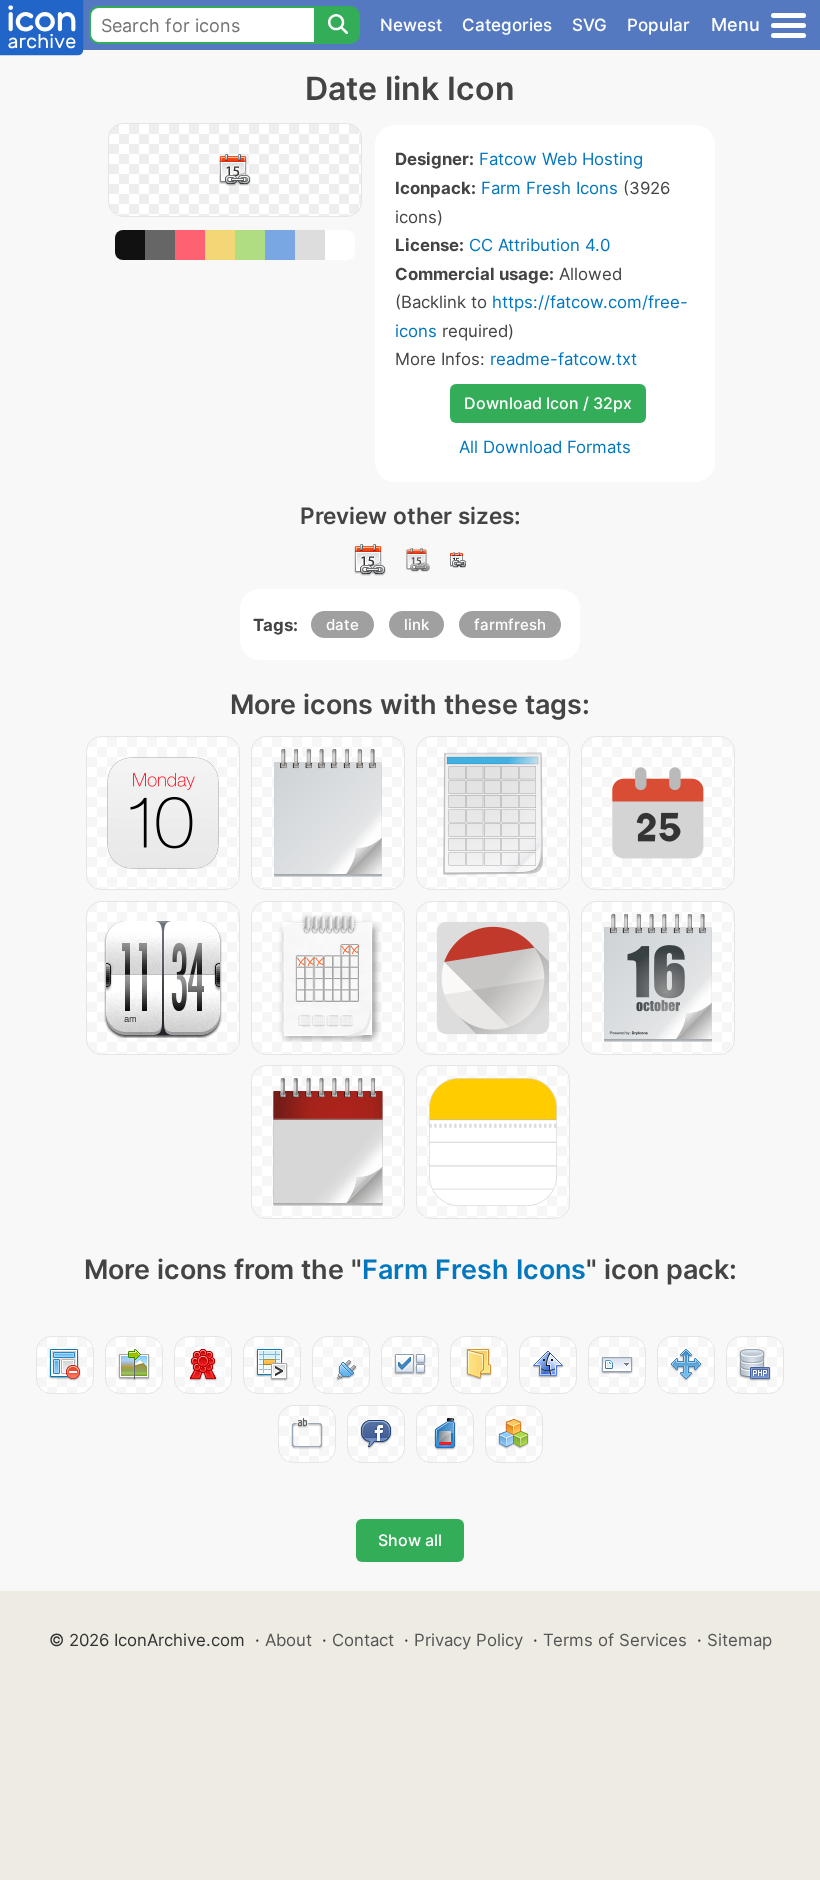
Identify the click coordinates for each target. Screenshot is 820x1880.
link (416, 624)
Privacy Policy (468, 1640)
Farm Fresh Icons (549, 188)
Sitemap (739, 1640)
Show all (410, 1540)
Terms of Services (615, 1640)
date (342, 624)
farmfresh (510, 624)
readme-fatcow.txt (563, 359)
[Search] (337, 25)
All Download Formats (545, 447)
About (288, 1640)
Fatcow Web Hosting (561, 159)
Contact (363, 1640)
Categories (507, 25)
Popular (658, 25)
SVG (589, 25)
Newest (411, 25)
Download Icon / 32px (548, 403)
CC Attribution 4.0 (539, 245)
